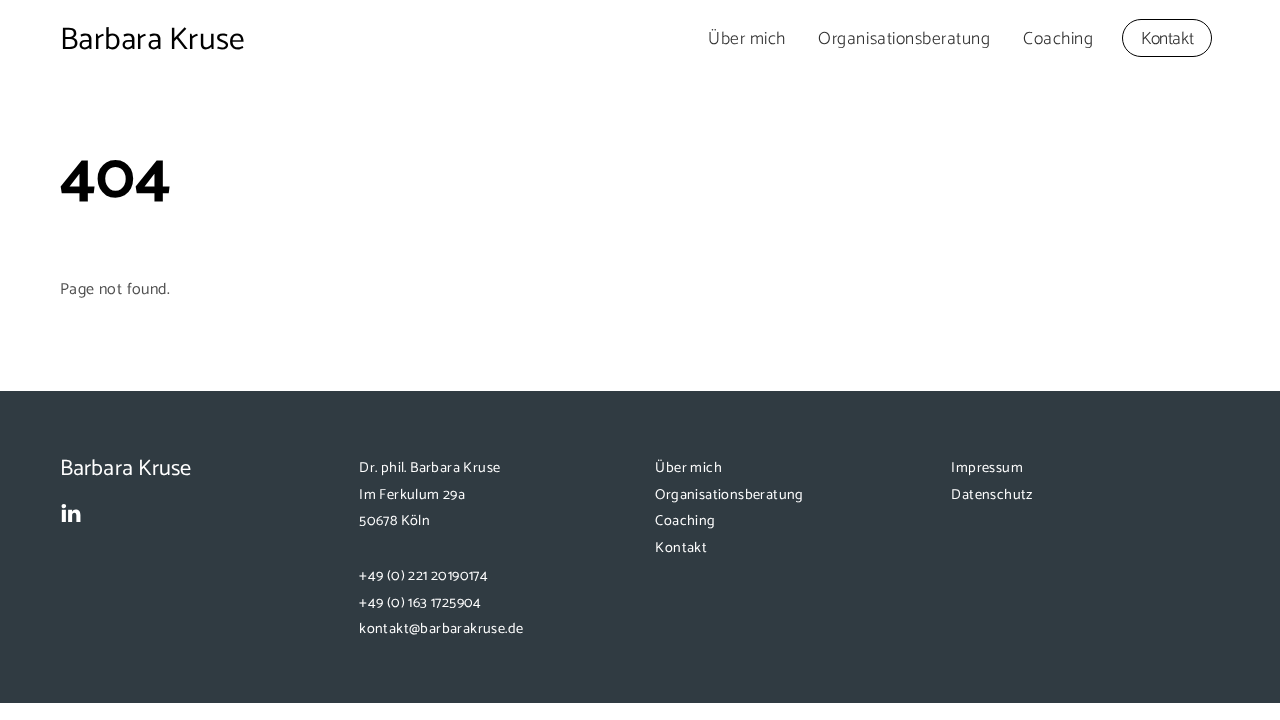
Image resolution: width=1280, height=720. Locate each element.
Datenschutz (991, 495)
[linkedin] (71, 514)
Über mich (747, 39)
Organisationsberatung (904, 39)
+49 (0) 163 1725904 (420, 603)
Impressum (987, 468)
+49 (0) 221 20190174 (423, 576)
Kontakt (1167, 39)
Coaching (1058, 39)
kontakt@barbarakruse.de (441, 629)
